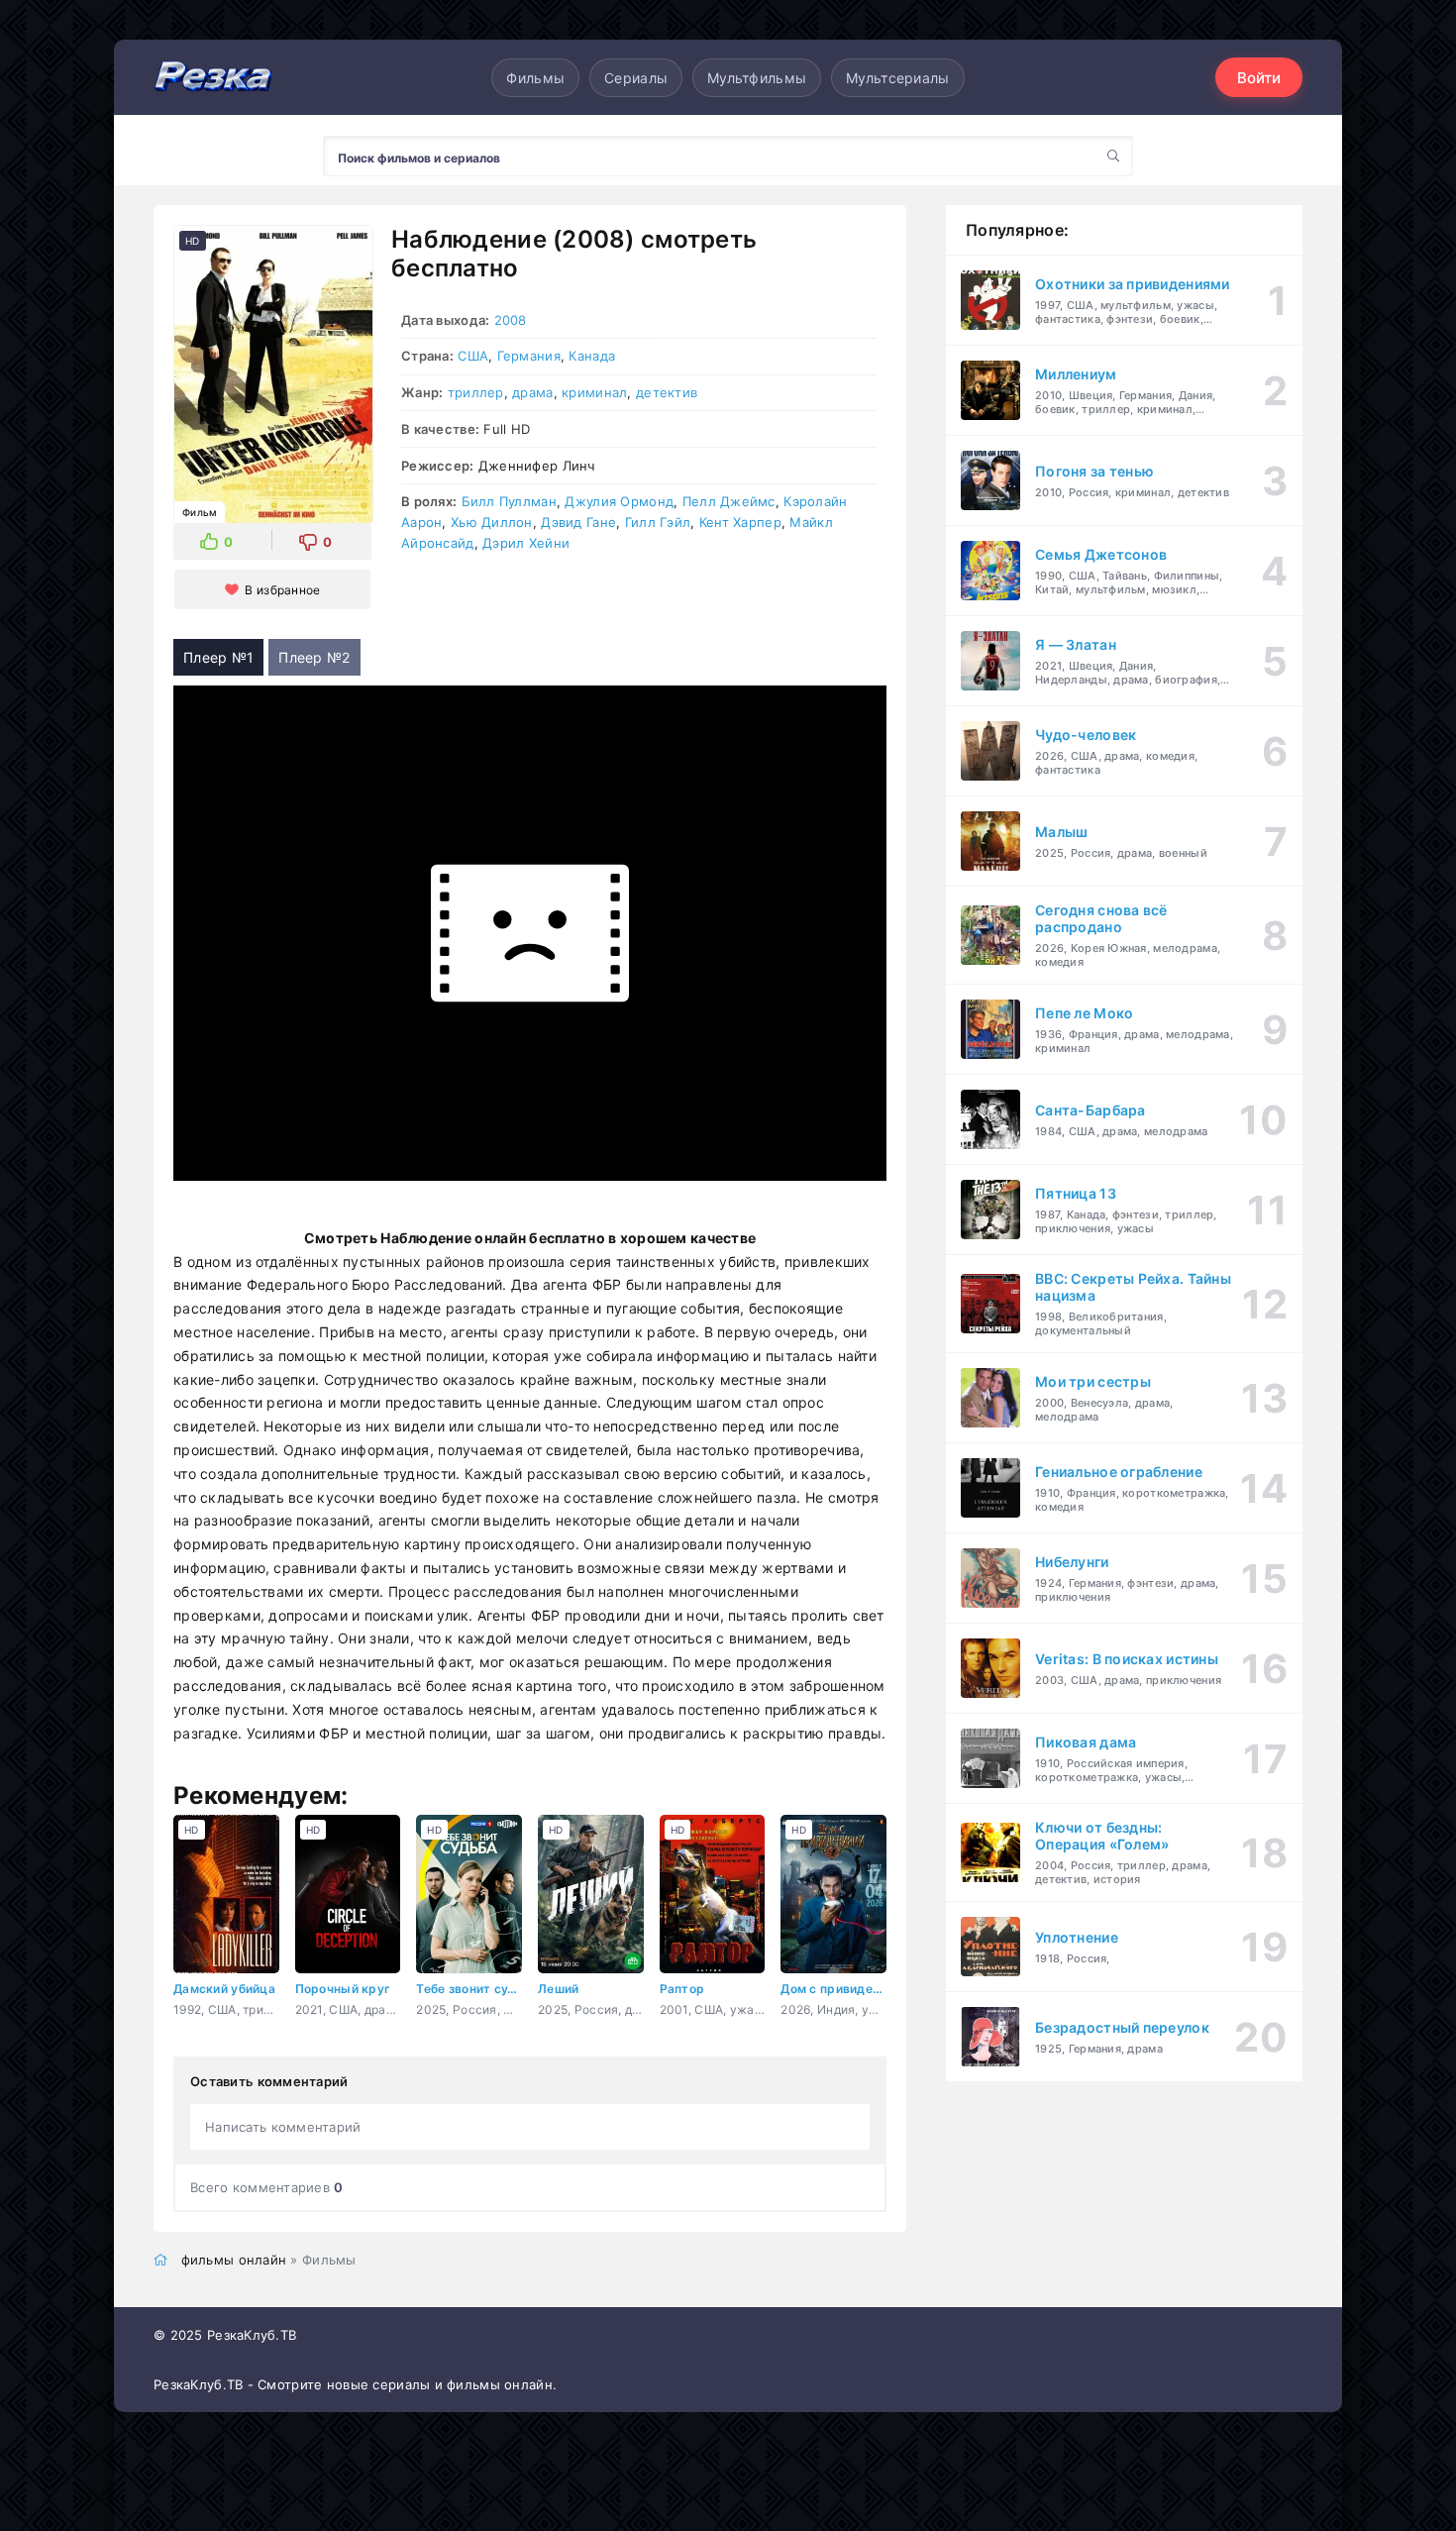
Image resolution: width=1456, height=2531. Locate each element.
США (473, 356)
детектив (667, 392)
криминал (594, 392)
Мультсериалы (897, 78)
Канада (592, 356)
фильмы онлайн (234, 2260)
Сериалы (636, 78)
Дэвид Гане (578, 522)
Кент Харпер (740, 522)
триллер (476, 392)
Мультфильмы (757, 78)
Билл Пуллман (509, 501)
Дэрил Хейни (526, 543)
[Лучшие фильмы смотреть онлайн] (213, 78)
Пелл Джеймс (729, 501)
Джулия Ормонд (619, 501)
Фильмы (535, 78)
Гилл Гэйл (658, 522)
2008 (511, 320)
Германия (529, 356)
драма (532, 392)
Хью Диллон (492, 522)
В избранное (282, 590)
